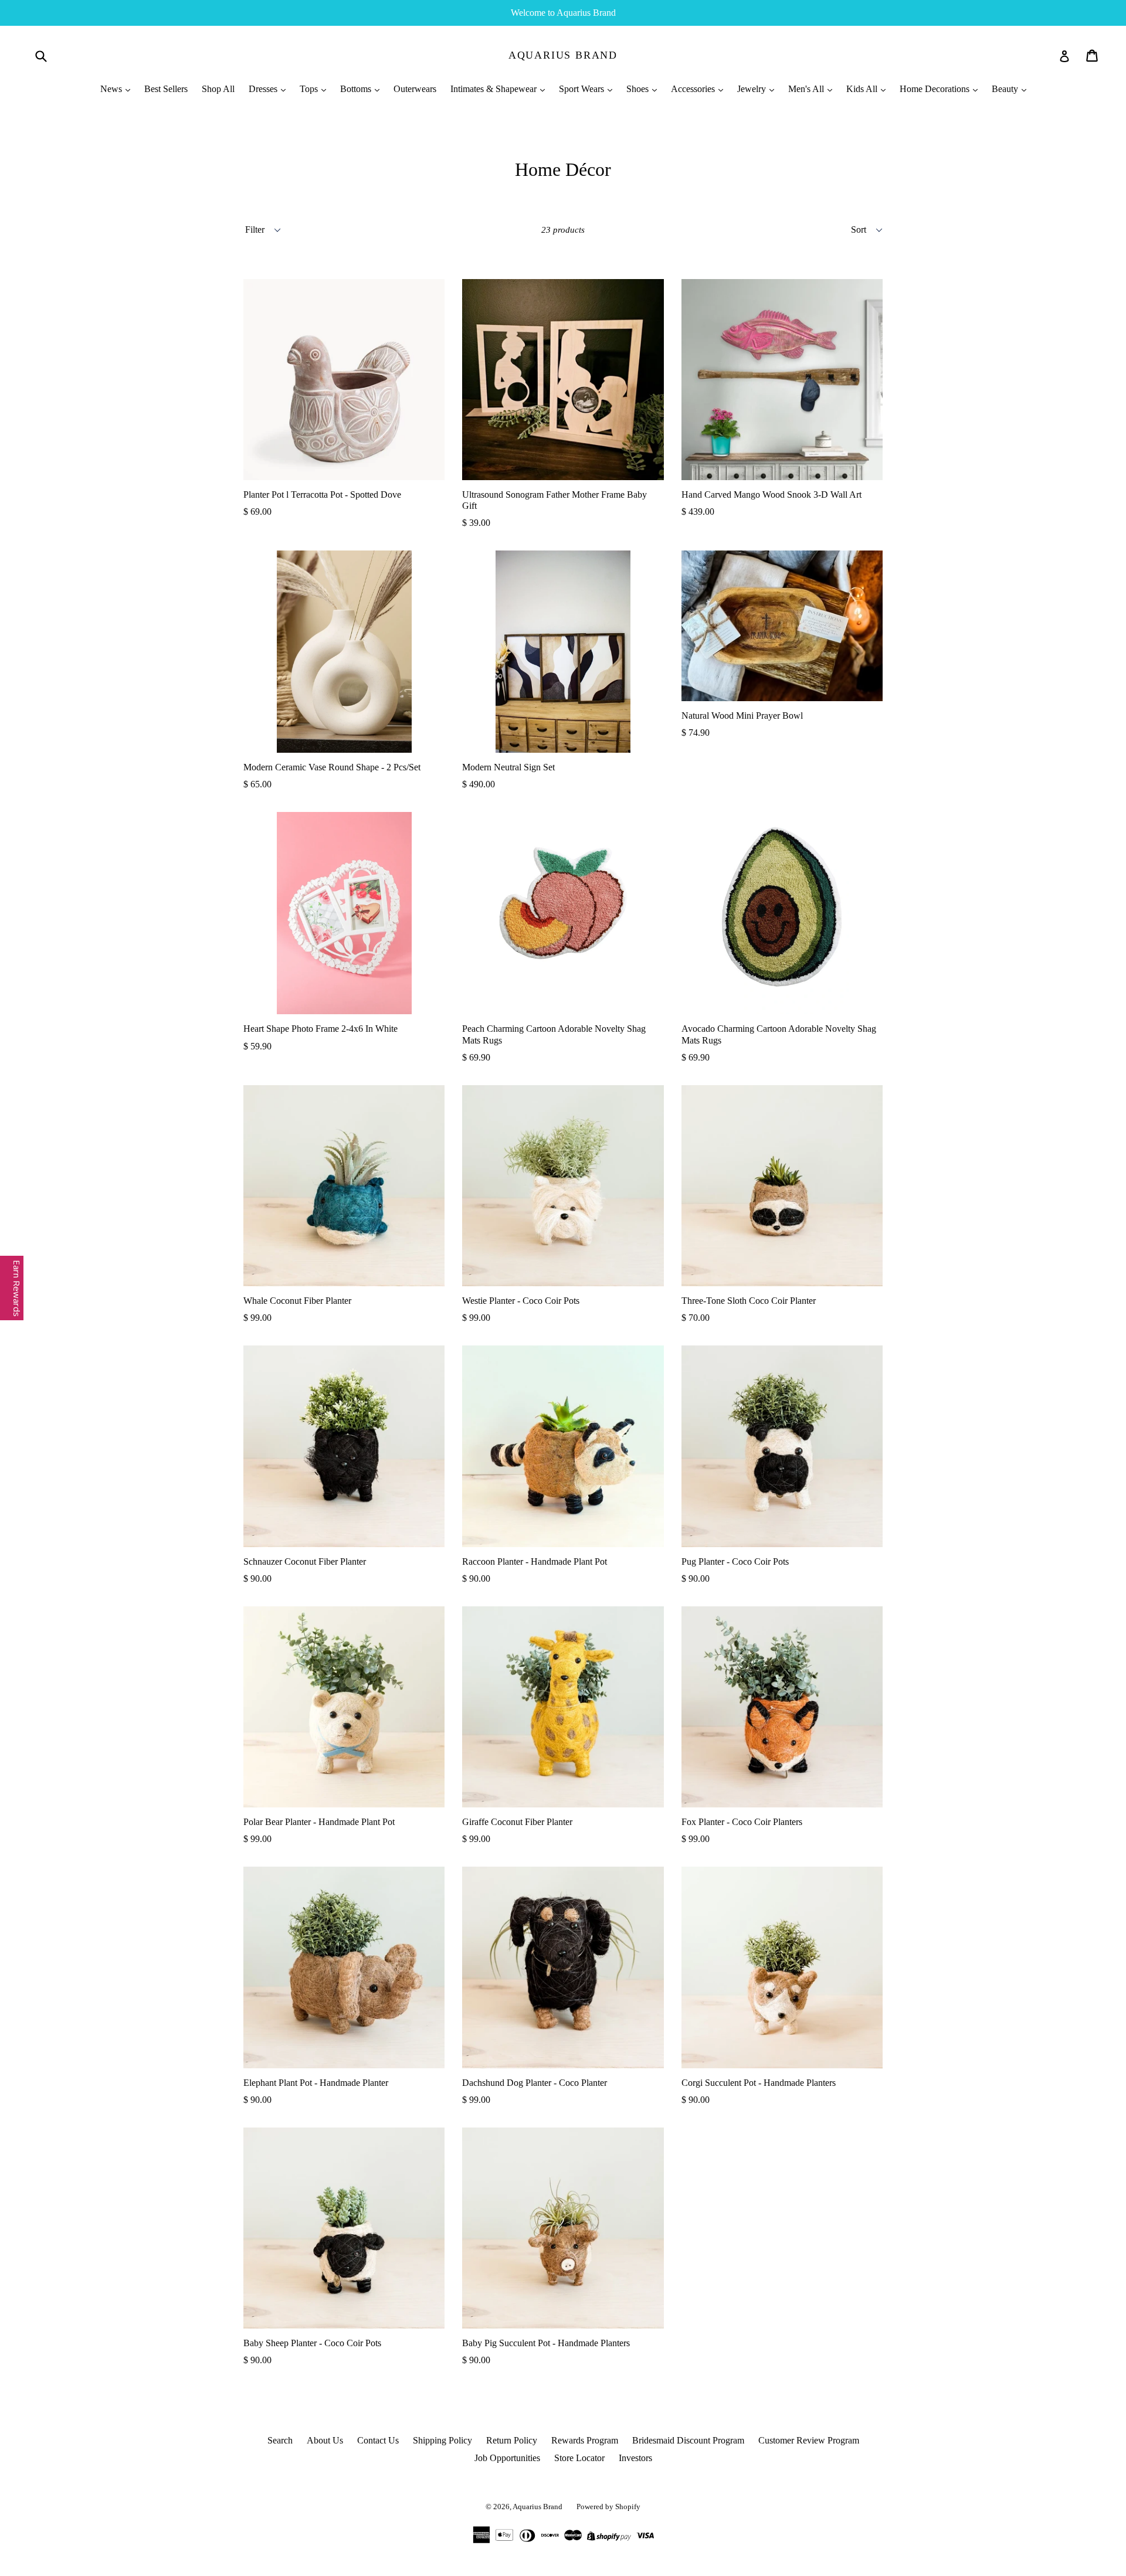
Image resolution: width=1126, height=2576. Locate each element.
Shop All (218, 89)
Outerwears (415, 89)
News (112, 89)
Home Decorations (936, 89)
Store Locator (579, 2458)
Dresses (264, 89)
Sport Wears (583, 89)
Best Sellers (166, 89)
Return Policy (512, 2440)
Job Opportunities (507, 2458)
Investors (635, 2458)
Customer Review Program (809, 2440)
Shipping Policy (442, 2440)
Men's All (807, 89)
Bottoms (357, 89)
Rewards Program (585, 2440)
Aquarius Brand (563, 55)
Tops (310, 89)
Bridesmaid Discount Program (688, 2440)
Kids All (863, 89)
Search (280, 2440)
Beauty (1006, 89)
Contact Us (378, 2440)
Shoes (639, 89)
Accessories (694, 89)
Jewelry (753, 89)
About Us (325, 2440)
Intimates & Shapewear (495, 89)
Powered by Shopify (608, 2507)
